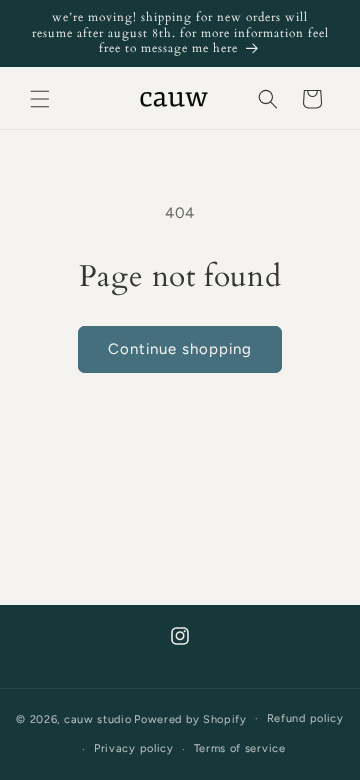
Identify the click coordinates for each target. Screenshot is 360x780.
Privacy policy (134, 748)
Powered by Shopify (190, 718)
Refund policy (305, 718)
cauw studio (98, 718)
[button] (40, 99)
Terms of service (240, 748)
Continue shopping (180, 349)
